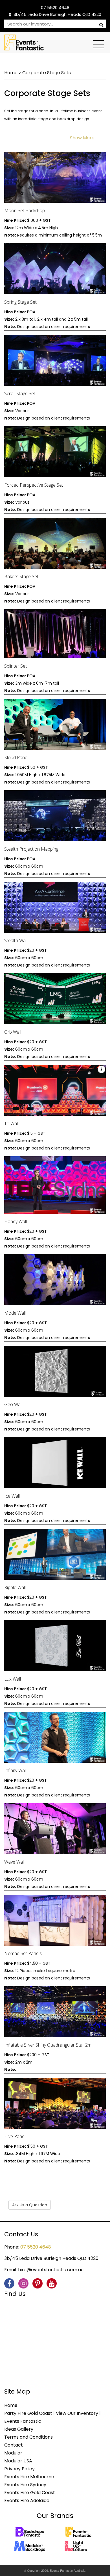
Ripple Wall (15, 1587)
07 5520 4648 (55, 8)
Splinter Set (16, 666)
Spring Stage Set (20, 302)
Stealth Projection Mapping (31, 849)
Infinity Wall (15, 1770)
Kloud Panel (16, 757)
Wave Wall (14, 1862)
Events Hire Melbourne (29, 2477)
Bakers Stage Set (21, 576)
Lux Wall (13, 1679)
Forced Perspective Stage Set (34, 485)
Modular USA (18, 2461)
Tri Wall (11, 1123)
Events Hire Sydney (25, 2485)
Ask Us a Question (30, 2205)
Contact (14, 2445)
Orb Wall (13, 1032)
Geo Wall (13, 1404)
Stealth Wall (16, 940)
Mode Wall (15, 1313)
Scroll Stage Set (20, 393)
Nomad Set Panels (23, 1953)
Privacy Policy (19, 2469)
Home (11, 73)
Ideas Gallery (19, 2429)
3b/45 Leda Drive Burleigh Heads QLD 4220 (57, 14)
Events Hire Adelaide (27, 2501)
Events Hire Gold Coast (30, 2493)
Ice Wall (12, 1496)
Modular (13, 2453)
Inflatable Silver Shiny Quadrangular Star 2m (48, 2045)
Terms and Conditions (28, 2437)
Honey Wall (16, 1221)
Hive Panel (15, 2136)
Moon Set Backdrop (25, 210)
